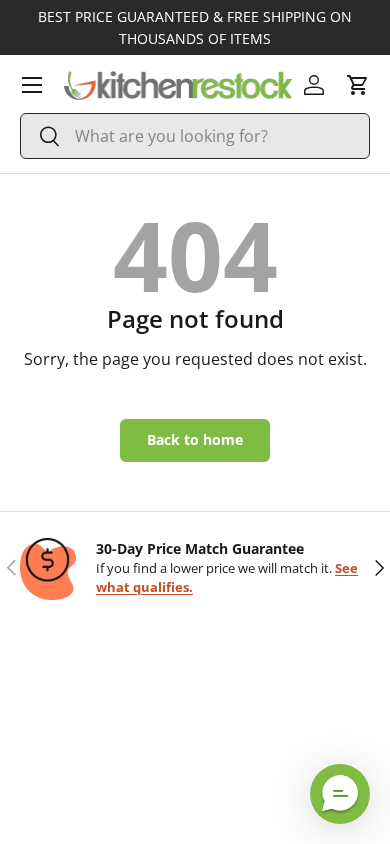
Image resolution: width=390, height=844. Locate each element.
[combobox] (195, 136)
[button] (358, 85)
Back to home (195, 439)
